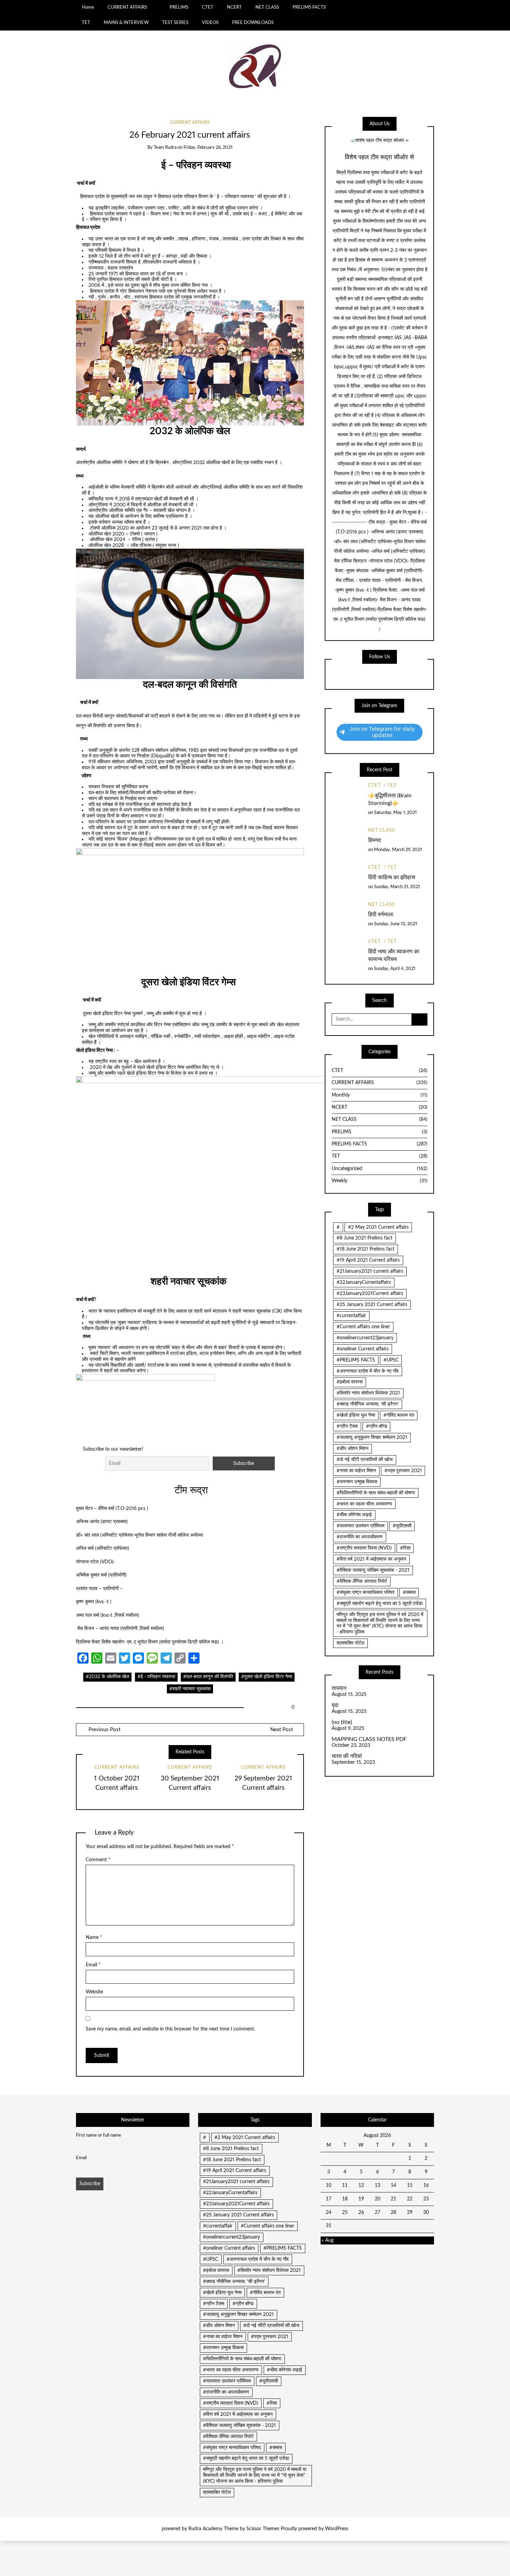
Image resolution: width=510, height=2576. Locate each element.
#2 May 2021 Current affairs (378, 1227)
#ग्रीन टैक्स (347, 1426)
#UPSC (391, 1360)
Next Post (282, 1730)
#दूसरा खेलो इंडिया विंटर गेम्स (267, 1677)
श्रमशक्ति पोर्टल (350, 1643)
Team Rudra (165, 148)
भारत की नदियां (347, 1756)
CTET (208, 7)
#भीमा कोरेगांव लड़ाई (354, 1515)
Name (94, 1938)
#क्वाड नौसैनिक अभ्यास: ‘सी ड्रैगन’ (368, 1404)
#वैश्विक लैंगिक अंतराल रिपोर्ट (362, 1581)
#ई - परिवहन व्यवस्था (156, 1677)
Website (94, 1992)
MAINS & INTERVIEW (126, 23)
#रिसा (405, 1548)
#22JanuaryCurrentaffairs (364, 1282)
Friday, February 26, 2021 (208, 148)
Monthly (380, 1095)
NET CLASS (267, 7)
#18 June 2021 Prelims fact (365, 1249)
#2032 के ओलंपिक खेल (107, 1677)
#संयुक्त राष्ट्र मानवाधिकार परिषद (365, 1592)
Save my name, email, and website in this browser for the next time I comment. (170, 2029)
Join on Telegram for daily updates (382, 732)
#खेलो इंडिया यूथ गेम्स (356, 1415)
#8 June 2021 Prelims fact (364, 1238)
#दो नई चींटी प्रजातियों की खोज (365, 1460)
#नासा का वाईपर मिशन (356, 1471)
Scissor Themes (263, 2529)
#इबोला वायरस (350, 1382)
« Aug (328, 2240)
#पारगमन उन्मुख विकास (357, 1482)
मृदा (335, 1705)
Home (88, 7)
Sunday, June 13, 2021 (396, 924)
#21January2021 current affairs (370, 1271)
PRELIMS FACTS (309, 7)
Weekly (380, 1181)
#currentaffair (351, 1316)
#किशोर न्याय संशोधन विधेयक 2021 (368, 1393)
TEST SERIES (175, 23)
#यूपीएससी (402, 1526)
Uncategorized (380, 1169)
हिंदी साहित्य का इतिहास (392, 877)
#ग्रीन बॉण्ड (377, 1426)
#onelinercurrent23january (365, 1338)
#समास (409, 1592)
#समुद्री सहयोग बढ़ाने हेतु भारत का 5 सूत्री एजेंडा (380, 1604)
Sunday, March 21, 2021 (397, 887)
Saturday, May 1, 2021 (395, 813)
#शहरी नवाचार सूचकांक (190, 1689)
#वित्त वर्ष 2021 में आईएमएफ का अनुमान (371, 1559)
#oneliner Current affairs (363, 1349)
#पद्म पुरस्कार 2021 (403, 1471)
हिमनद (375, 840)
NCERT (234, 7)
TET (86, 23)
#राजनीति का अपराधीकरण (360, 1537)
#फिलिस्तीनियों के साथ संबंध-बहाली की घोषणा (376, 1493)
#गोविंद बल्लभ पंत (399, 1415)
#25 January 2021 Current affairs (372, 1305)
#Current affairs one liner (363, 1327)
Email (93, 1965)
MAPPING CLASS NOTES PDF (369, 1739)
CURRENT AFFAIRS (127, 7)
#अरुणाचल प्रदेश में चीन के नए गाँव (368, 1371)
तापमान (339, 1688)
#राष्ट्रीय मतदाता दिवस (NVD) (364, 1548)
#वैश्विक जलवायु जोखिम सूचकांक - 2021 (373, 1570)
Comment (98, 1860)
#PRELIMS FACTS (356, 1360)
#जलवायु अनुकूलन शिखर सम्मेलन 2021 (372, 1437)
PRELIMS (179, 7)
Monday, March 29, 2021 (398, 850)
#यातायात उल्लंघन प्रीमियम (360, 1526)
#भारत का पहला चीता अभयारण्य (364, 1504)
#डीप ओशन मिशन (352, 1449)
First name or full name (99, 2135)
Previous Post (104, 1730)
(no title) (342, 1722)
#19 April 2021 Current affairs (368, 1260)
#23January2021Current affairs (370, 1294)
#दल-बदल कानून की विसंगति (208, 1677)
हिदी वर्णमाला (381, 915)
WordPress (337, 2529)
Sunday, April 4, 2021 (395, 969)
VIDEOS (210, 23)
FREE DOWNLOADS (253, 23)
